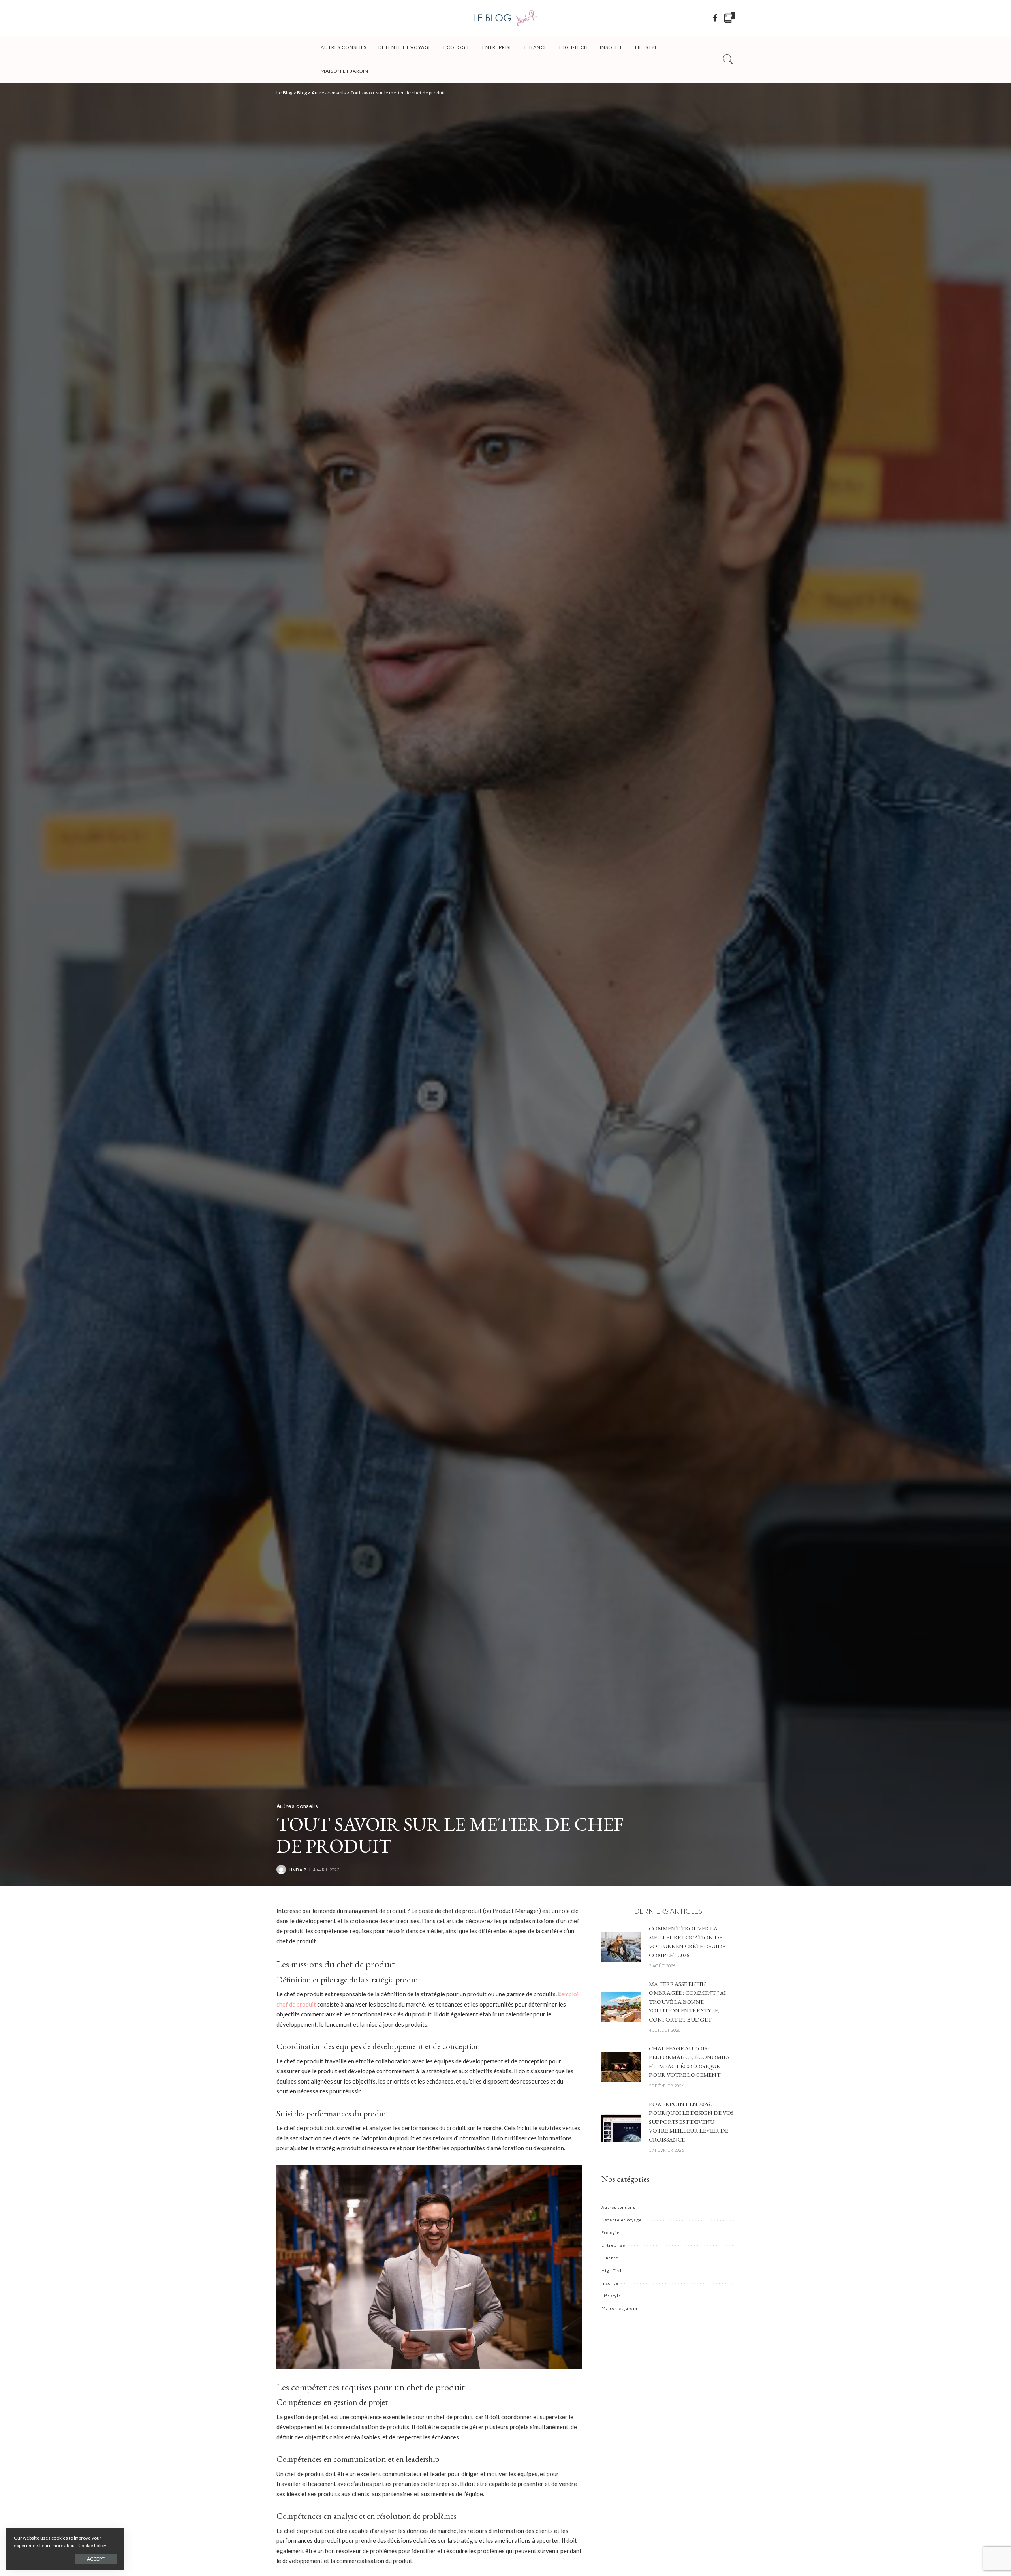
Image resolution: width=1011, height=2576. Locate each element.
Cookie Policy (92, 2545)
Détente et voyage (622, 2220)
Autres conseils (297, 1806)
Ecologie (611, 2232)
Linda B (298, 1870)
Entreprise (613, 2245)
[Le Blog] (505, 18)
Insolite (610, 2283)
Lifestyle (611, 2296)
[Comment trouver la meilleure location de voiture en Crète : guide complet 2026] (621, 1946)
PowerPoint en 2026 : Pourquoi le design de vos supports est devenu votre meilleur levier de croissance (691, 2122)
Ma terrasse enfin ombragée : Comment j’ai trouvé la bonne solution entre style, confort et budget (687, 2002)
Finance (610, 2258)
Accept (96, 2559)
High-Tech (612, 2270)
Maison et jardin (619, 2308)
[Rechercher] (728, 59)
